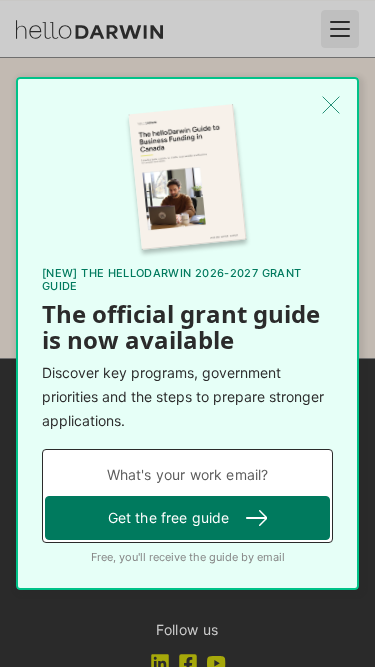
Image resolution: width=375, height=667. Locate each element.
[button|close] (331, 105)
